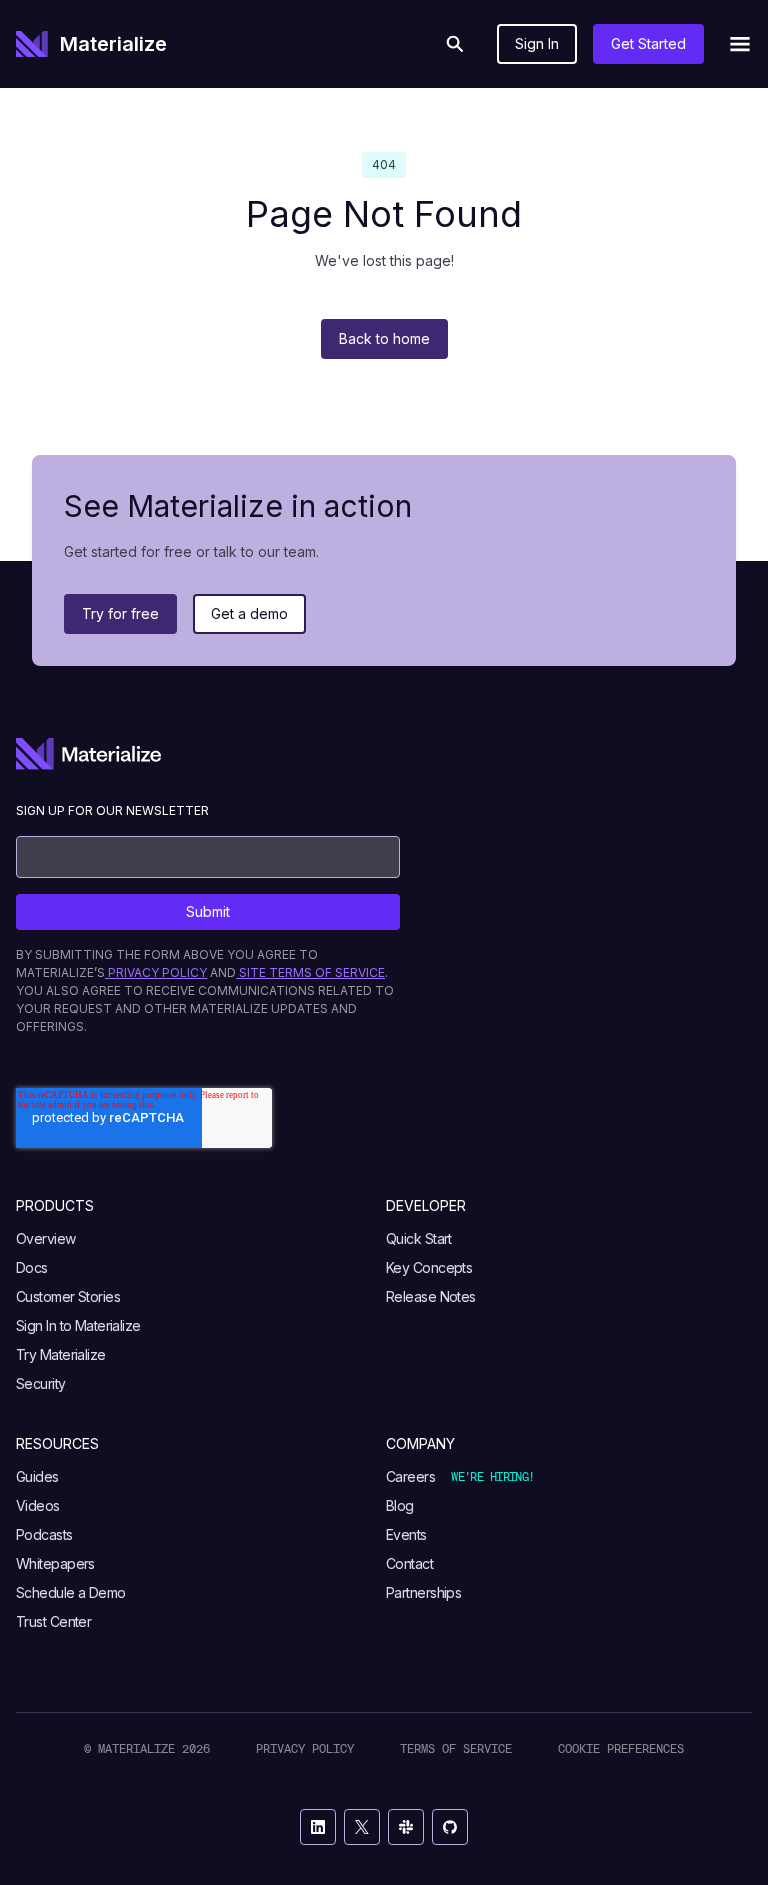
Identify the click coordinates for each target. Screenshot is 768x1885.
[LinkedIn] (318, 1827)
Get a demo (249, 613)
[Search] (455, 44)
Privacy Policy (305, 1748)
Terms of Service (456, 1748)
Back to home (384, 338)
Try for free (120, 613)
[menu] (740, 44)
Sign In (537, 43)
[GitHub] (450, 1827)
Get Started (648, 43)
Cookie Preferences (621, 1748)
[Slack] (406, 1827)
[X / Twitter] (362, 1827)
